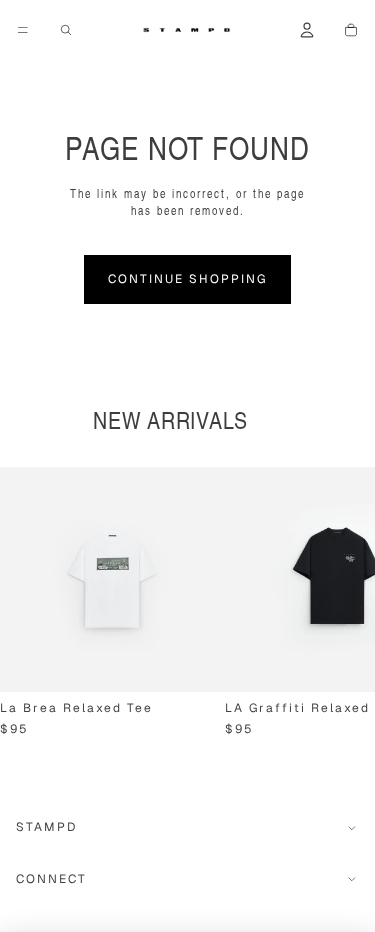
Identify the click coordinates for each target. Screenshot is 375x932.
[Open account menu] (307, 30)
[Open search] (66, 30)
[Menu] (23, 30)
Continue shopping (187, 279)
